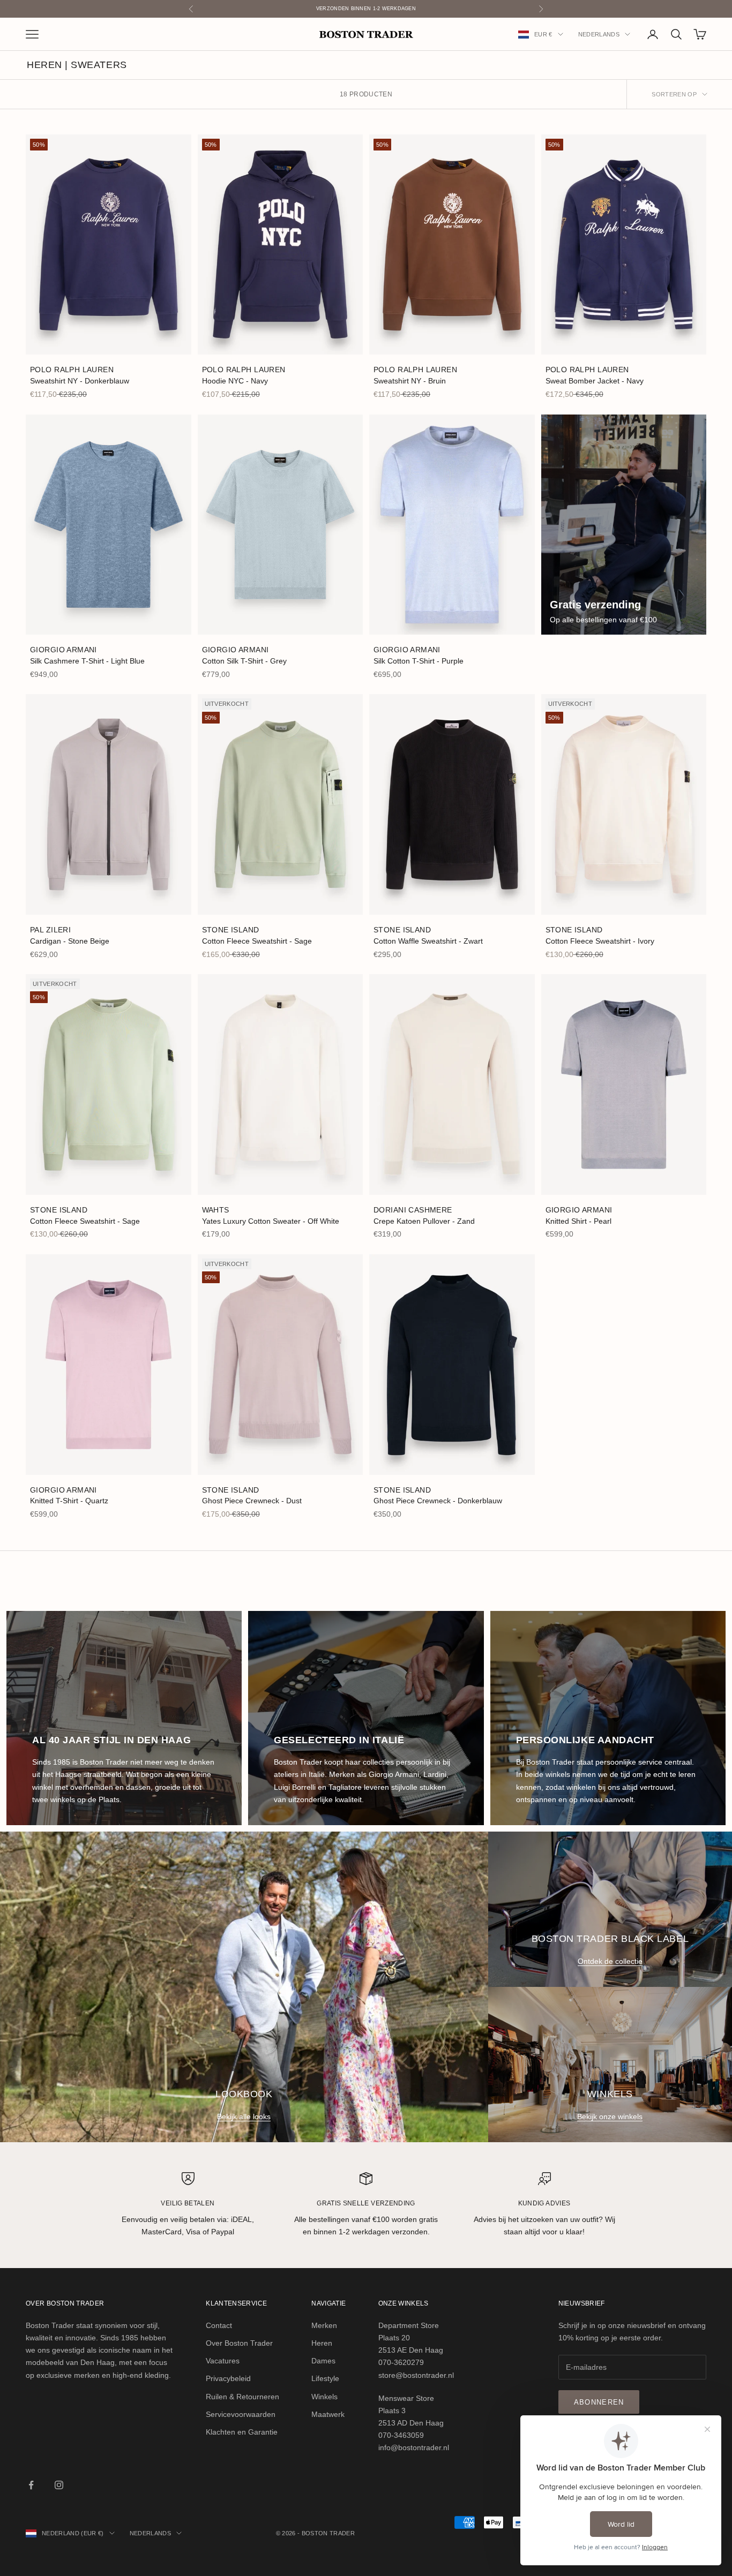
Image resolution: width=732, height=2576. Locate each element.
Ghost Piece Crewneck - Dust (252, 1501)
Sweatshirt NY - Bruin (410, 381)
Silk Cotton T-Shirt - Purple (419, 661)
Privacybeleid (228, 2378)
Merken (324, 2325)
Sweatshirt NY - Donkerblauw (80, 381)
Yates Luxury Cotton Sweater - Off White (271, 1221)
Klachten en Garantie (242, 2432)
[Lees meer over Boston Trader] (624, 525)
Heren (322, 2343)
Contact (219, 2325)
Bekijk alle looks (244, 2116)
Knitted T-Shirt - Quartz (69, 1501)
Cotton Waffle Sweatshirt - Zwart (428, 941)
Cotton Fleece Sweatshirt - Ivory (600, 941)
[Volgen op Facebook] (31, 2485)
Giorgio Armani (64, 650)
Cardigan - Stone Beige (70, 941)
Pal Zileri (50, 930)
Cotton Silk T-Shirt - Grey (244, 661)
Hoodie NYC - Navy (235, 381)
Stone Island (231, 930)
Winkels (324, 2397)
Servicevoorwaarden (241, 2414)
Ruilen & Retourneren (242, 2397)
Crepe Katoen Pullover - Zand (424, 1221)
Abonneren (599, 2402)
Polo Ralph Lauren (72, 370)
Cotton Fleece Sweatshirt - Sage (257, 941)
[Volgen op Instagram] (59, 2485)
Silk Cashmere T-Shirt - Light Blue (87, 661)
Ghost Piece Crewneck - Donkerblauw (438, 1501)
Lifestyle (325, 2378)
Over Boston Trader (239, 2343)
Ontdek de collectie (610, 1961)
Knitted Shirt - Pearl (578, 1221)
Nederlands (599, 34)
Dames (323, 2361)
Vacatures (223, 2361)
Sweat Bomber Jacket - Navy (595, 381)
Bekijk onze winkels (610, 2116)
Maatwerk (328, 2414)
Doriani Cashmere (413, 1210)
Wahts (216, 1210)
